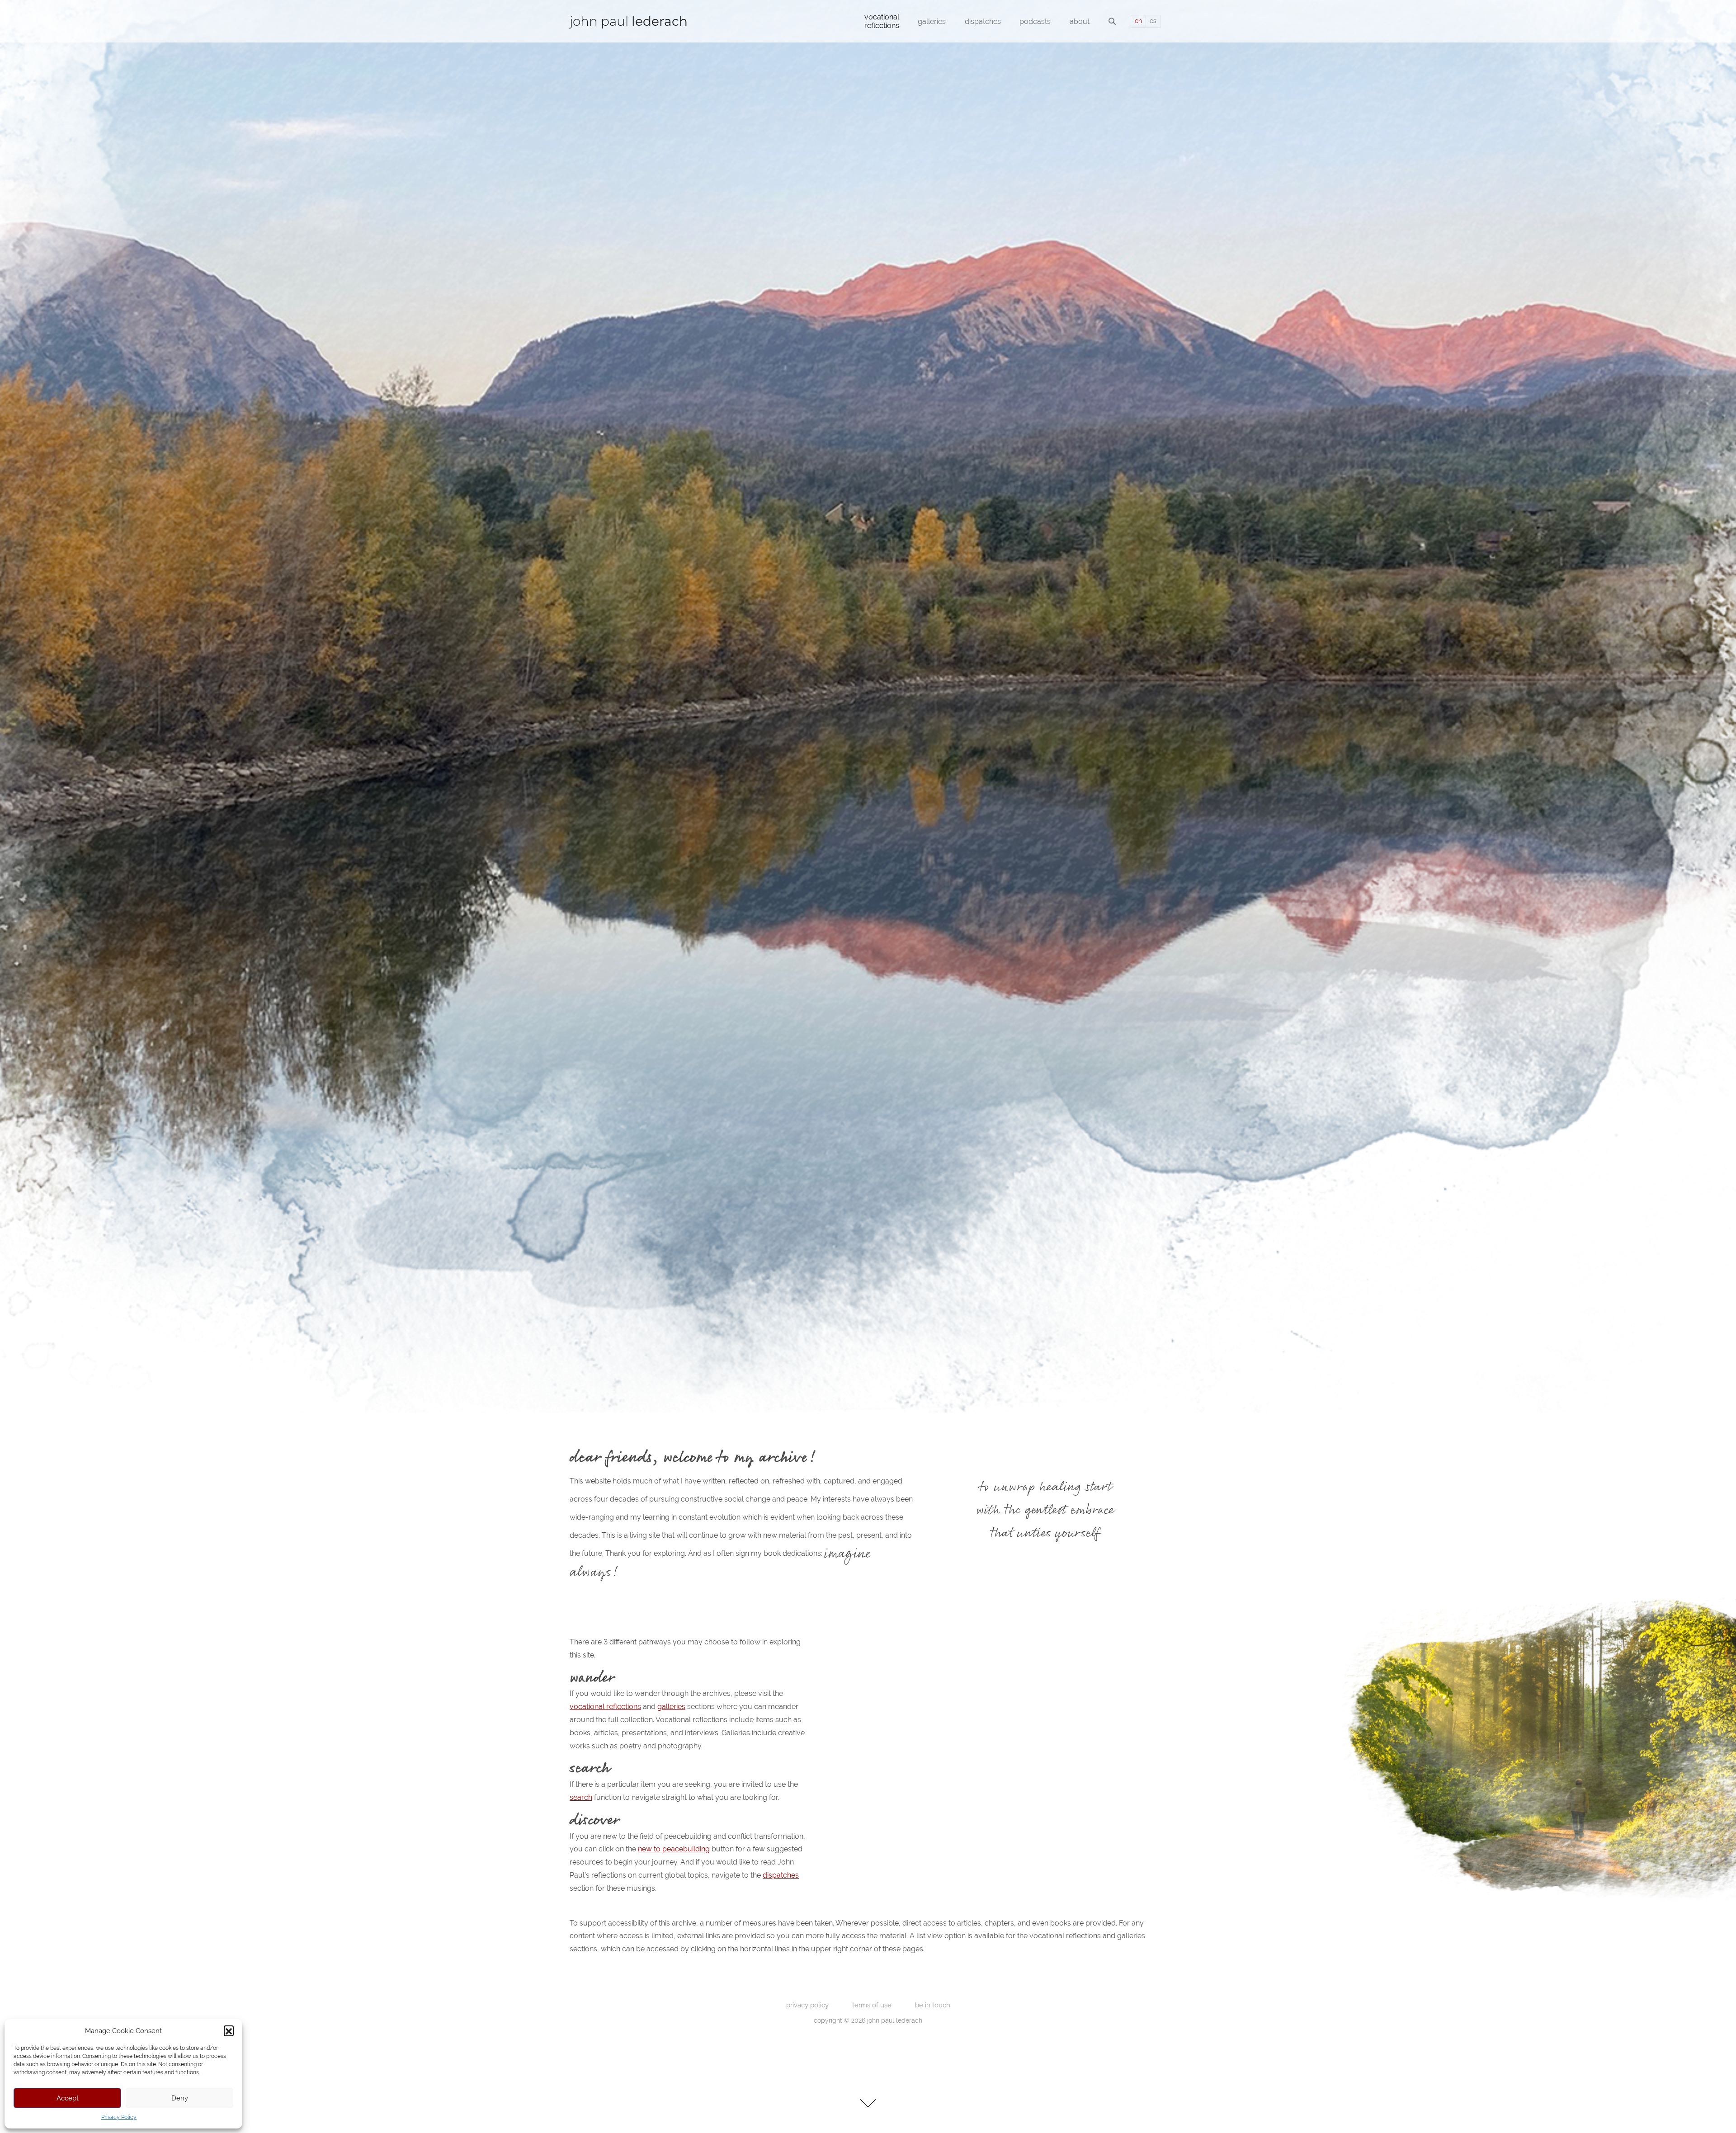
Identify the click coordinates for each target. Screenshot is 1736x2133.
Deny (180, 2098)
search (581, 1797)
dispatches (781, 1875)
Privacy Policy (119, 2117)
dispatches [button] (983, 21)
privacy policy (807, 2005)
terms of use (872, 2005)
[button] (229, 2030)
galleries (671, 1707)
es (1153, 21)
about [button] (1080, 21)
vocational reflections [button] (882, 21)
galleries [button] (932, 21)
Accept (68, 2098)
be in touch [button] (933, 2005)
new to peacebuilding (674, 1849)
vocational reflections (605, 1707)
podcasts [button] (1035, 21)
